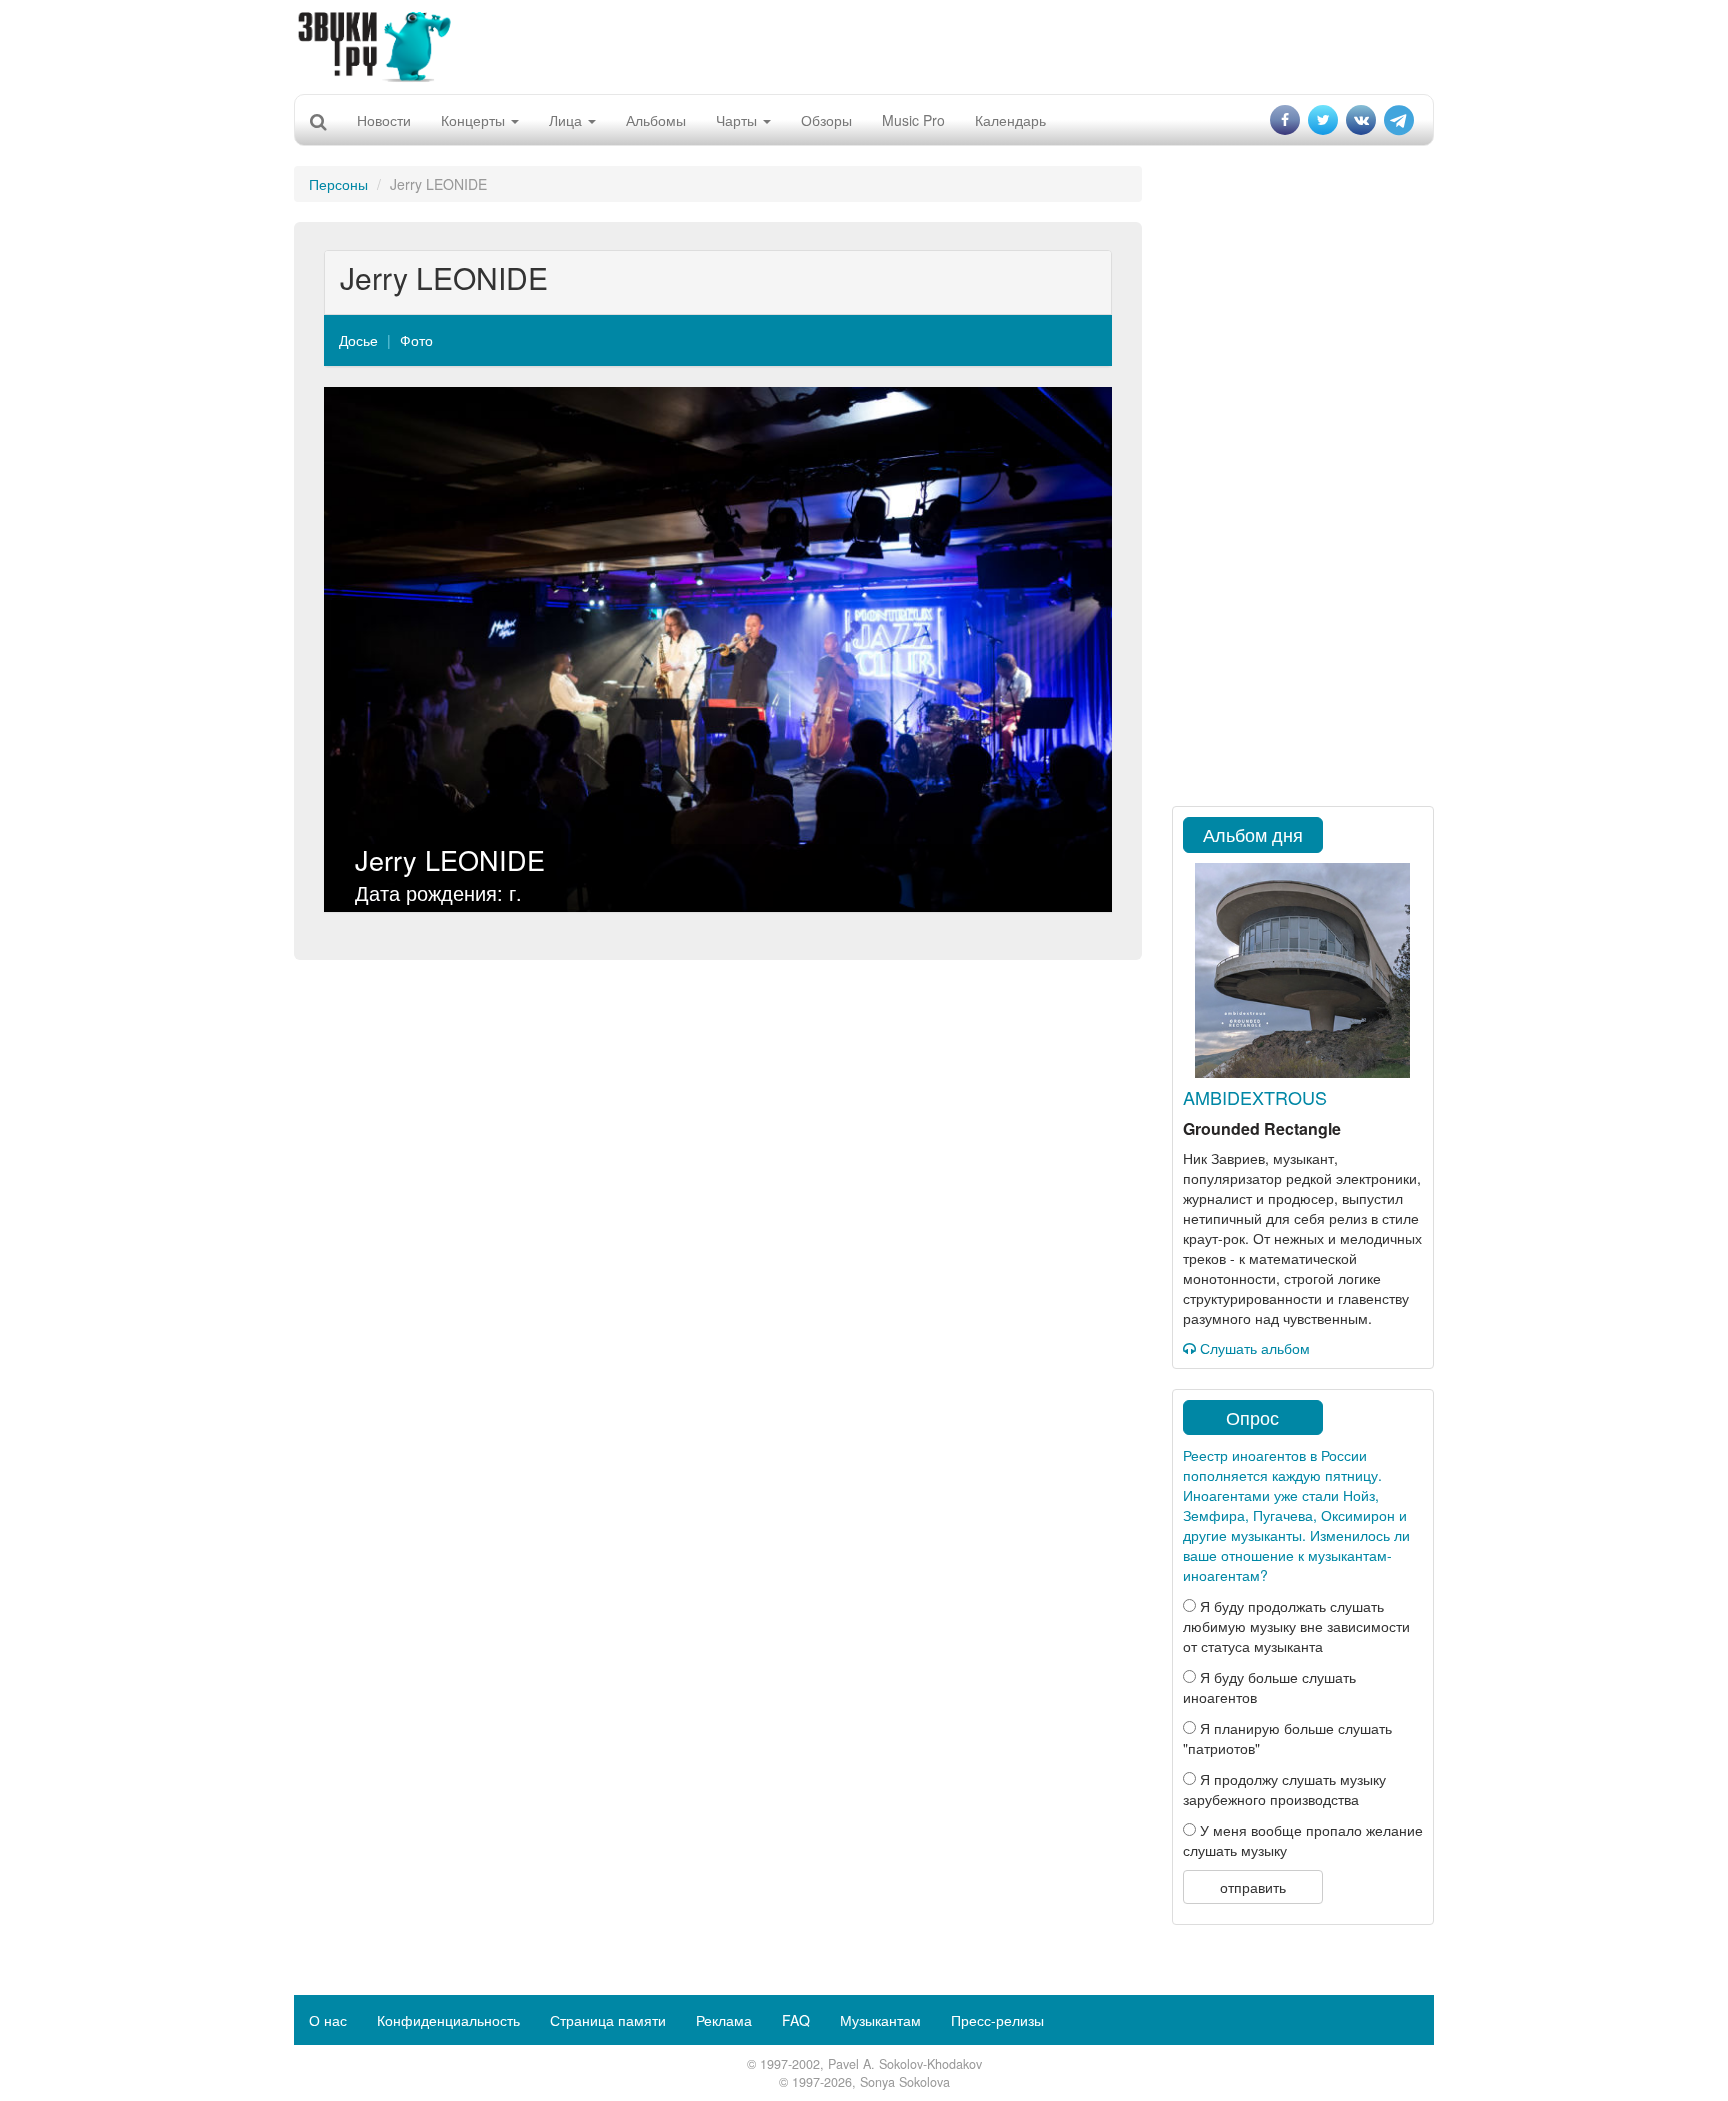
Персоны (338, 184)
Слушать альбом (1253, 1348)
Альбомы (656, 120)
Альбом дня (1253, 834)
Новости (384, 120)
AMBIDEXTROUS (1255, 1097)
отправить (1253, 1887)
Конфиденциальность (448, 2020)
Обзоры (826, 120)
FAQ (796, 2020)
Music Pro (913, 120)
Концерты (475, 120)
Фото (416, 340)
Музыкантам (880, 2020)
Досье (358, 340)
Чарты (738, 120)
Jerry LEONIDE (450, 859)
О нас (328, 2020)
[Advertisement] (864, 45)
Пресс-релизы (997, 2020)
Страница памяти (608, 2020)
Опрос (1252, 1417)
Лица (567, 120)
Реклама (724, 2020)
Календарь (1010, 120)
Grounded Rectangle (1262, 1128)
